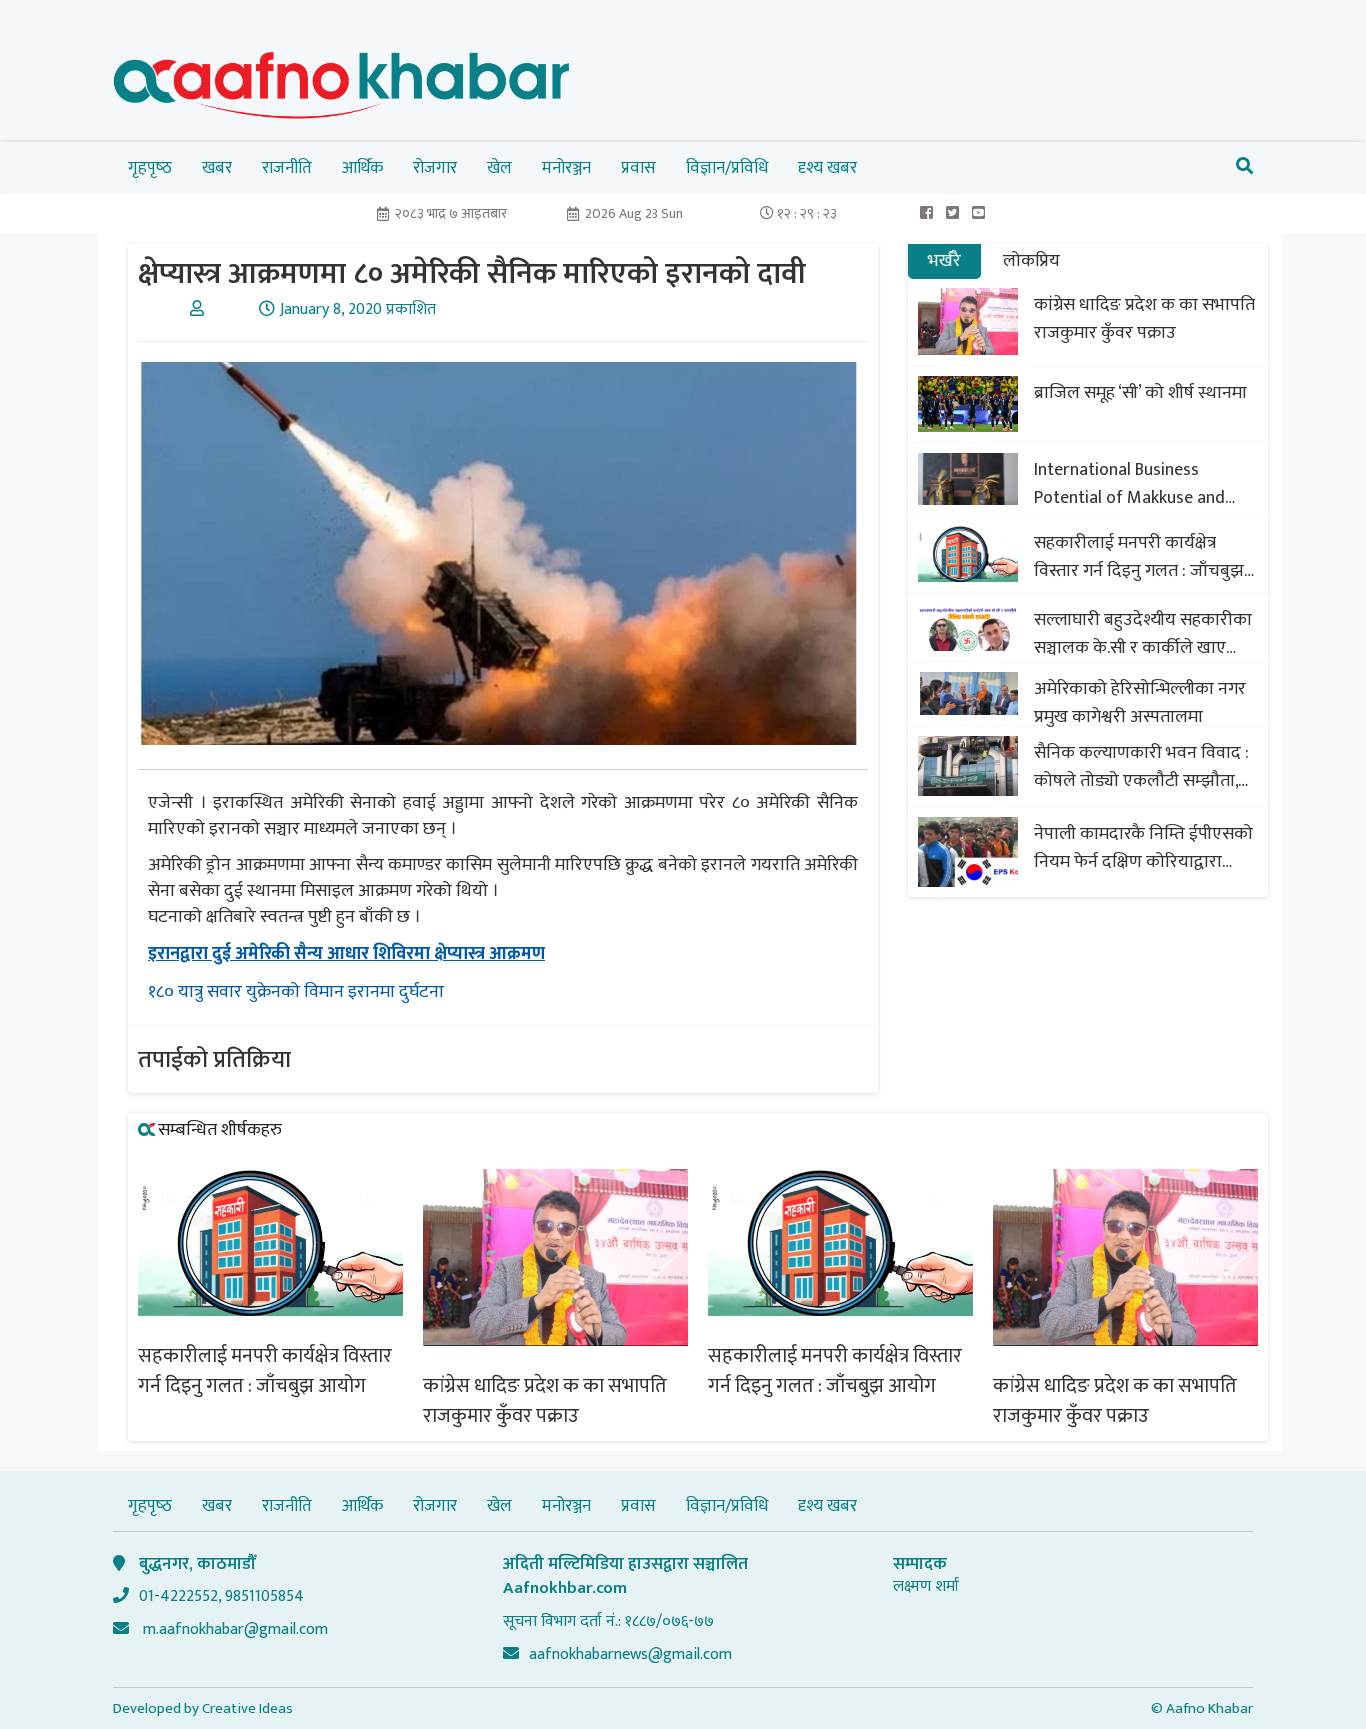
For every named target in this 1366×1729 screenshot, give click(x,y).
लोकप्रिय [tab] (1031, 261)
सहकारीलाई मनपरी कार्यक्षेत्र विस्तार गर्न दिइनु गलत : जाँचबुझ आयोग (1139, 557)
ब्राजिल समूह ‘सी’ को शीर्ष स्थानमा (1140, 393)
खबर (217, 168)
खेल (499, 168)
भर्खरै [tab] (944, 261)
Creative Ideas (247, 1708)
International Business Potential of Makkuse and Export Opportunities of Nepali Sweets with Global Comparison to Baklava (1130, 484)
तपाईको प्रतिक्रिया (214, 1060)
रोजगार (435, 168)
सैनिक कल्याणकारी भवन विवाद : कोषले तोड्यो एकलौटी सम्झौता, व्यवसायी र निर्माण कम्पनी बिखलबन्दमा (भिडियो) (1141, 767)
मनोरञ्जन (566, 168)
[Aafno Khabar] (342, 89)
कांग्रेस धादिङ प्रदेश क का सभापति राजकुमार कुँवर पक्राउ (1144, 319)
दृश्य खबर (827, 168)
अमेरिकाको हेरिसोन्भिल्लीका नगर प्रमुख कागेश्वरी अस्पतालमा (1140, 703)
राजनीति (287, 168)
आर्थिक (362, 168)
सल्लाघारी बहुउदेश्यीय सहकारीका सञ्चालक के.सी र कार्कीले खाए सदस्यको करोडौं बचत (1143, 634)
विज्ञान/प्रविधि (727, 168)
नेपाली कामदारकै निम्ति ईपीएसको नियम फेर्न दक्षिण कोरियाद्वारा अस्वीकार (1143, 848)
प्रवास (638, 168)
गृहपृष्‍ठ (150, 168)
